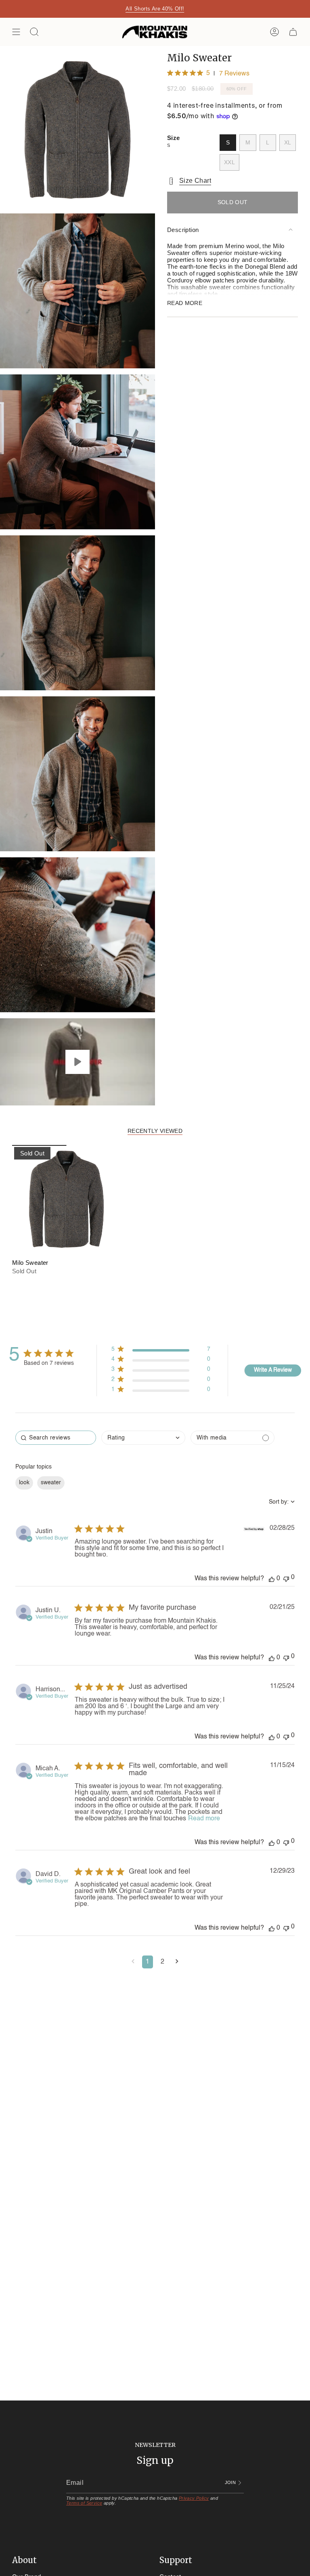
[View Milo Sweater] (77, 1062)
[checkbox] (232, 1438)
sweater (51, 1483)
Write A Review (273, 1370)
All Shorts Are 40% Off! (155, 9)
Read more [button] (204, 1819)
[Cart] (293, 32)
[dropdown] (143, 1438)
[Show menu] (16, 32)
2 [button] (162, 1962)
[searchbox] (56, 1438)
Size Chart (195, 181)
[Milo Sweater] (66, 1199)
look (24, 1483)
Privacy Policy (194, 2498)
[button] (133, 1962)
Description (183, 230)
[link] (161, 1391)
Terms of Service (84, 2503)
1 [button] (148, 1962)
